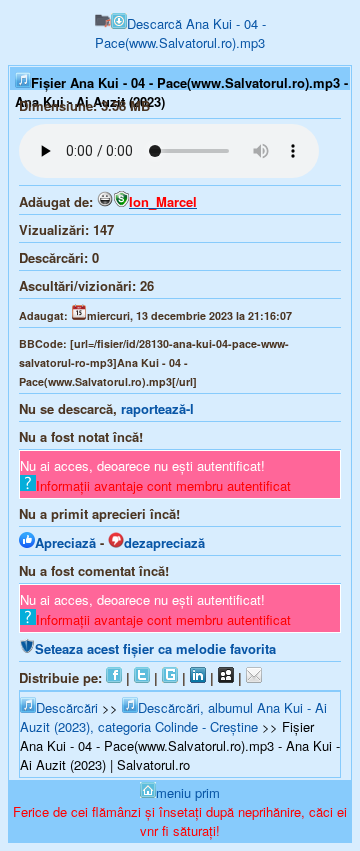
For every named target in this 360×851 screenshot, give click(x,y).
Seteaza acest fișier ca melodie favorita (155, 648)
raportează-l (157, 408)
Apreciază (65, 542)
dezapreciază (164, 542)
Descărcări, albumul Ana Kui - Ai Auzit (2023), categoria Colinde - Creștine (173, 717)
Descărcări (67, 707)
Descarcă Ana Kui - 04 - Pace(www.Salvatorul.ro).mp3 (180, 33)
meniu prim (188, 792)
